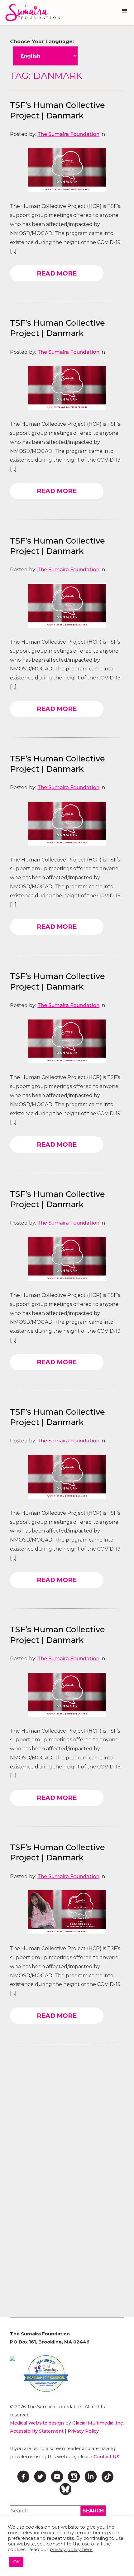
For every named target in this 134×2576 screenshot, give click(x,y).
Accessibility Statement (37, 2431)
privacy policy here (71, 2550)
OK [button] (16, 2562)
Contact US (106, 2457)
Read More (57, 273)
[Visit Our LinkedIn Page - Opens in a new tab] (91, 2477)
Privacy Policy (83, 2431)
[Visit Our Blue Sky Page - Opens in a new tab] (65, 2489)
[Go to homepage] (31, 13)
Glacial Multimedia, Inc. (98, 2423)
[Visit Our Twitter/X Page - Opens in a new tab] (40, 2477)
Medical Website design (37, 2423)
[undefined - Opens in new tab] (12, 2358)
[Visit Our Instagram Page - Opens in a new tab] (74, 2477)
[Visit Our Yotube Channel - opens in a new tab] (57, 2477)
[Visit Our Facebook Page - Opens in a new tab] (23, 2477)
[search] (93, 2511)
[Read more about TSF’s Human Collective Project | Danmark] (67, 170)
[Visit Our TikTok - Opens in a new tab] (108, 2477)
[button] (125, 11)
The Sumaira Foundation (68, 134)
